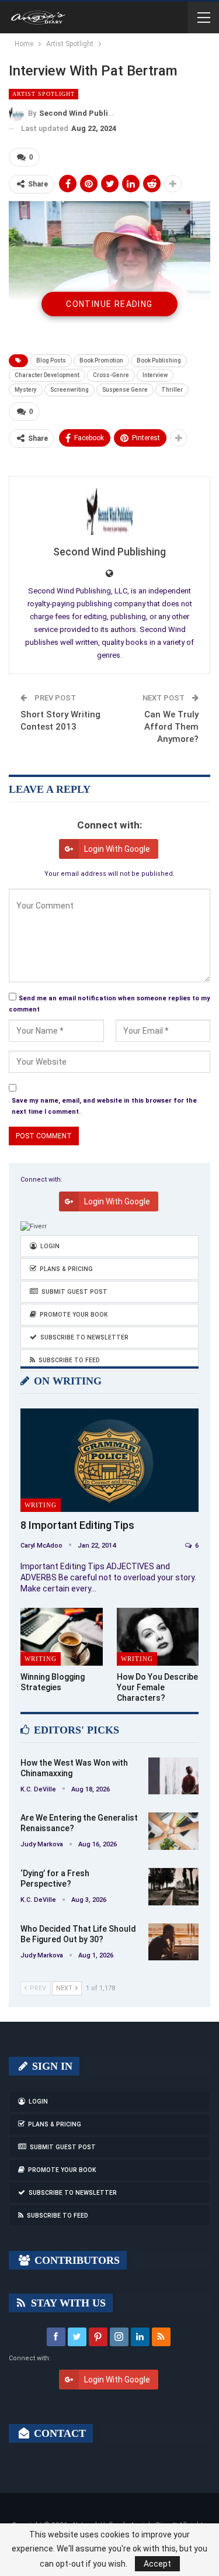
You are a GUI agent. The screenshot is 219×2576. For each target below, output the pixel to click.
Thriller (172, 390)
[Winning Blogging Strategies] (62, 1636)
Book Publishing (159, 360)
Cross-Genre (111, 375)
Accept (157, 2564)
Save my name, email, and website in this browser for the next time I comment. (104, 1106)
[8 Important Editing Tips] (109, 1460)
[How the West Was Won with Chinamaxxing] (173, 1776)
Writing (41, 1505)
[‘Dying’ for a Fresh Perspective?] (173, 1887)
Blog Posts (51, 360)
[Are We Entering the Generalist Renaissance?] (173, 1831)
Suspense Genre (125, 390)
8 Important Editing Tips (77, 1525)
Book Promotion (101, 360)
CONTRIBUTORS (76, 2260)
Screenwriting (69, 390)
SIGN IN (51, 2066)
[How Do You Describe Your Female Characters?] (158, 1636)
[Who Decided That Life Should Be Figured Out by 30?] (173, 1942)
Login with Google (117, 849)
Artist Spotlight (44, 94)
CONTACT (58, 2433)
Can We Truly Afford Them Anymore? (171, 727)
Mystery (26, 390)
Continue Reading (109, 304)
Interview (155, 375)
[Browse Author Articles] (109, 512)
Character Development (47, 375)
